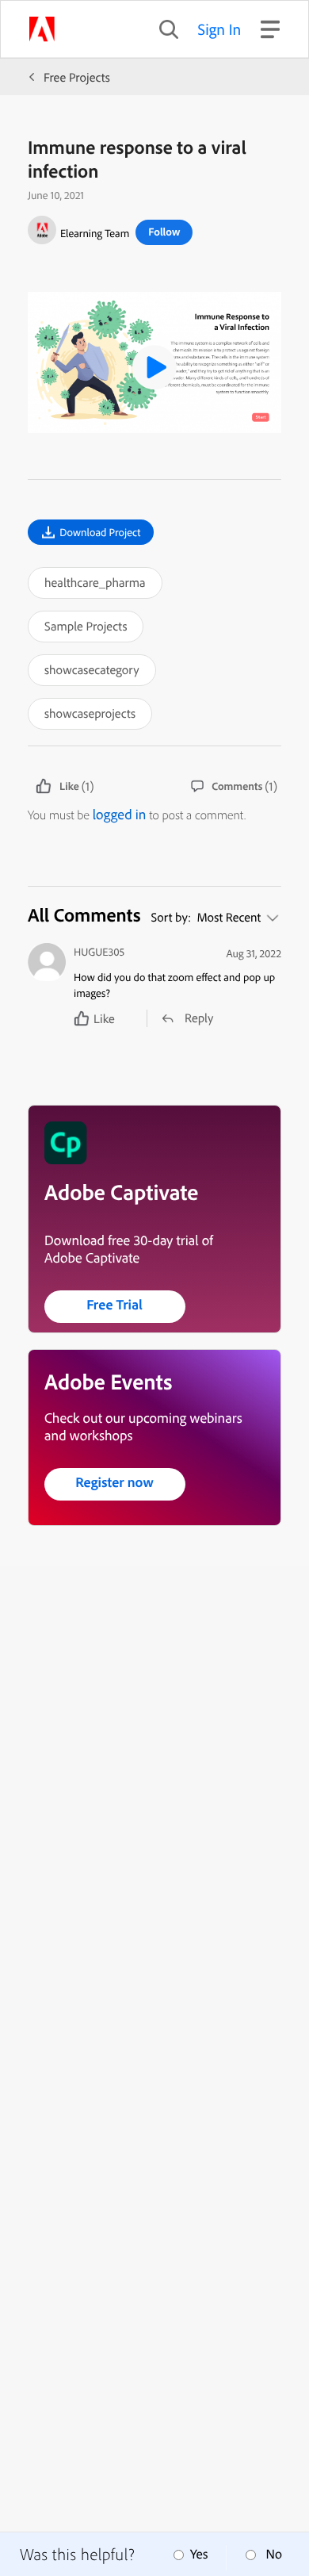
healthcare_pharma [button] (95, 582)
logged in (120, 814)
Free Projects (77, 77)
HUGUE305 (99, 952)
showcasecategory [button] (92, 669)
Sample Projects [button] (86, 626)
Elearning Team (95, 233)
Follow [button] (164, 232)
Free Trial (114, 1304)
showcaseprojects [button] (90, 713)
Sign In (220, 29)
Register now (114, 1482)
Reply (199, 1018)
